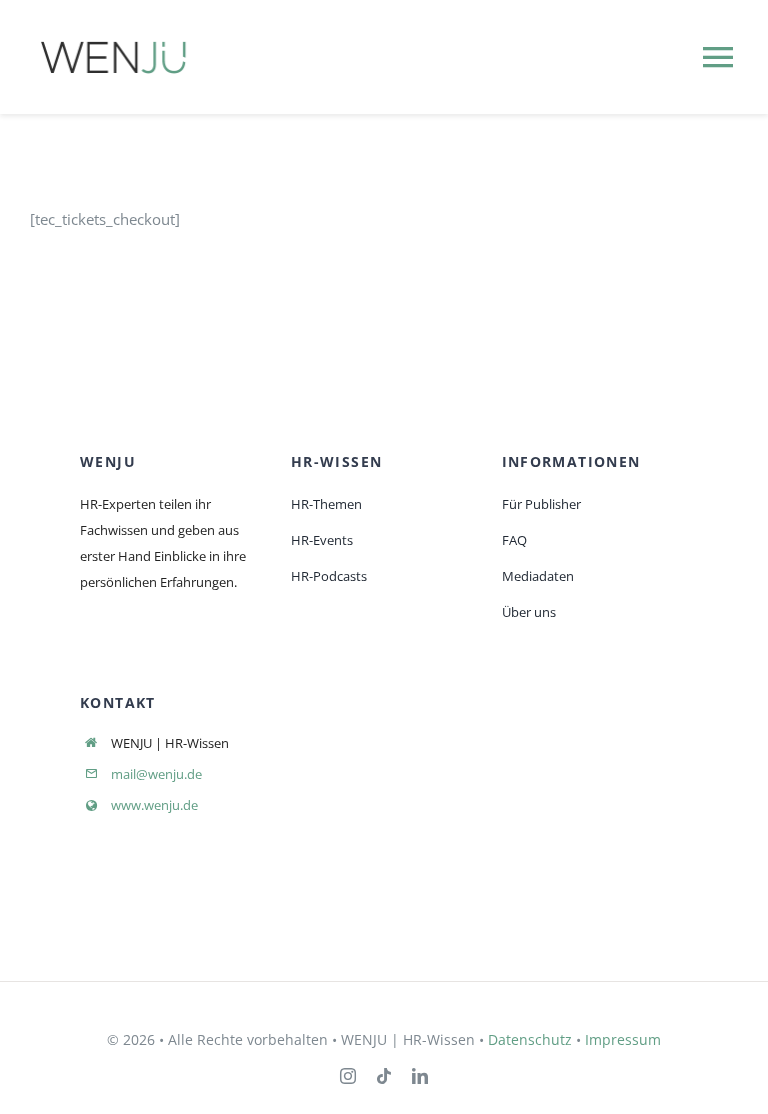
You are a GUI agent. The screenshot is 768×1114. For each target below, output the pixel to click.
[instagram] (348, 1076)
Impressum (623, 1039)
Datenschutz (530, 1039)
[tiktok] (384, 1076)
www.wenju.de (154, 805)
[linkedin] (420, 1076)
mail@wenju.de (156, 774)
